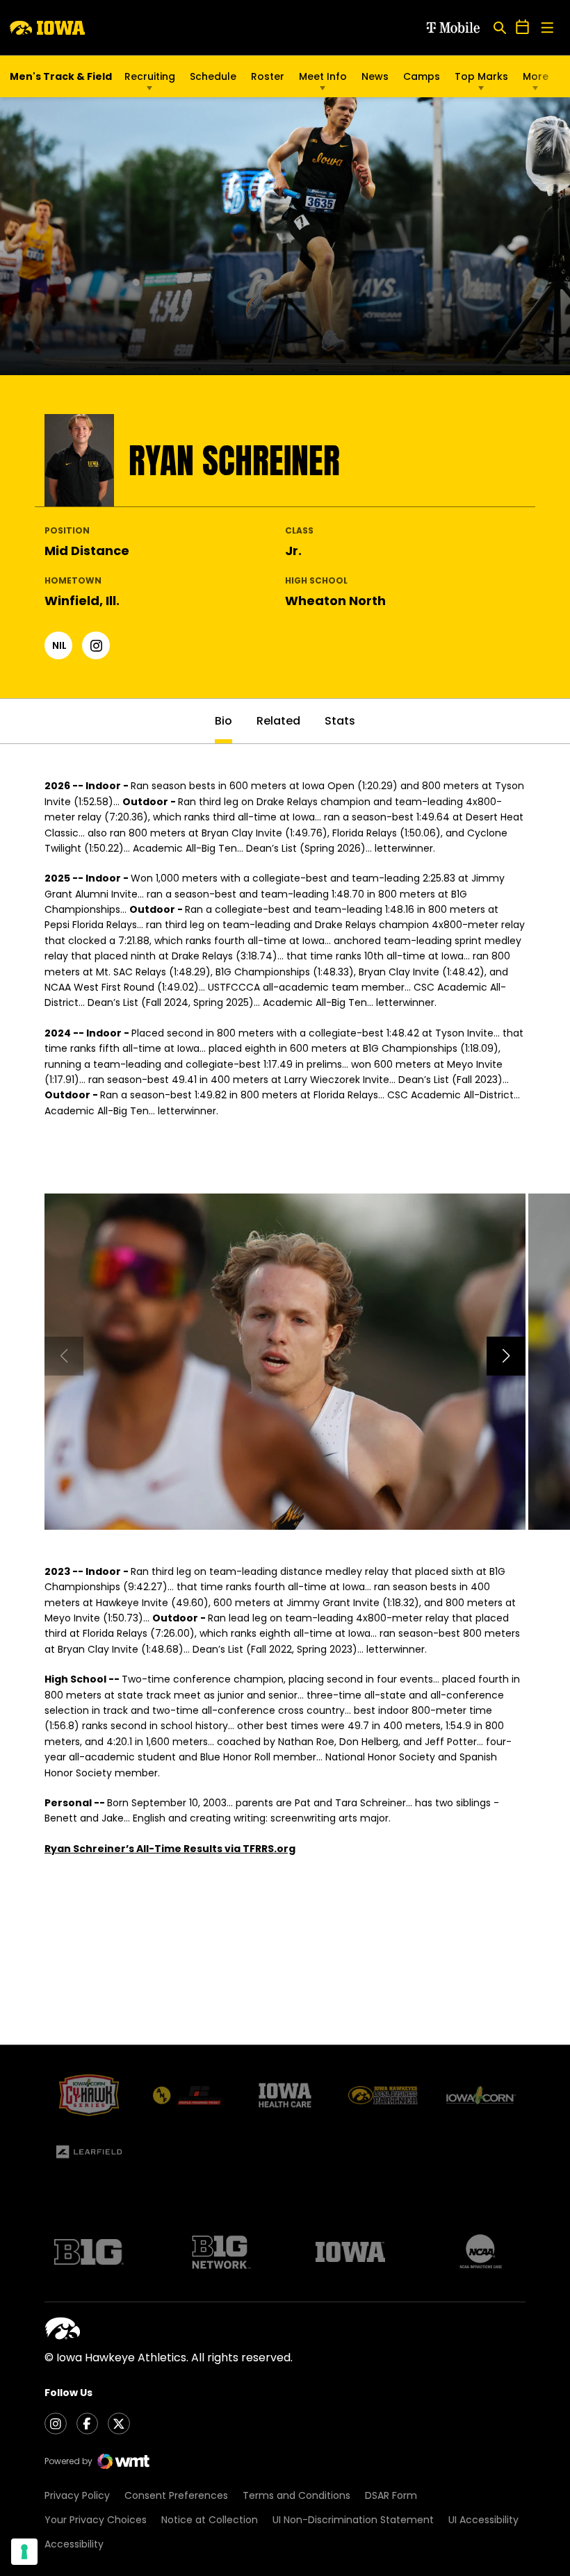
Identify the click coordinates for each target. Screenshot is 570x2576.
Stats (340, 721)
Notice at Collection (210, 2520)
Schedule (213, 76)
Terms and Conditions (296, 2495)
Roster (268, 76)
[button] (506, 1356)
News (375, 76)
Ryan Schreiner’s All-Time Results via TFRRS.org (170, 1849)
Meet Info (323, 76)
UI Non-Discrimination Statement (353, 2520)
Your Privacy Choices (96, 2520)
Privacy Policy (77, 2495)
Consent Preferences (176, 2495)
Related (278, 721)
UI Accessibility (483, 2520)
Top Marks (481, 76)
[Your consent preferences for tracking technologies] (24, 2552)
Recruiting (150, 76)
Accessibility (74, 2544)
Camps (422, 80)
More (536, 76)
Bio (223, 721)
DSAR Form (391, 2495)
